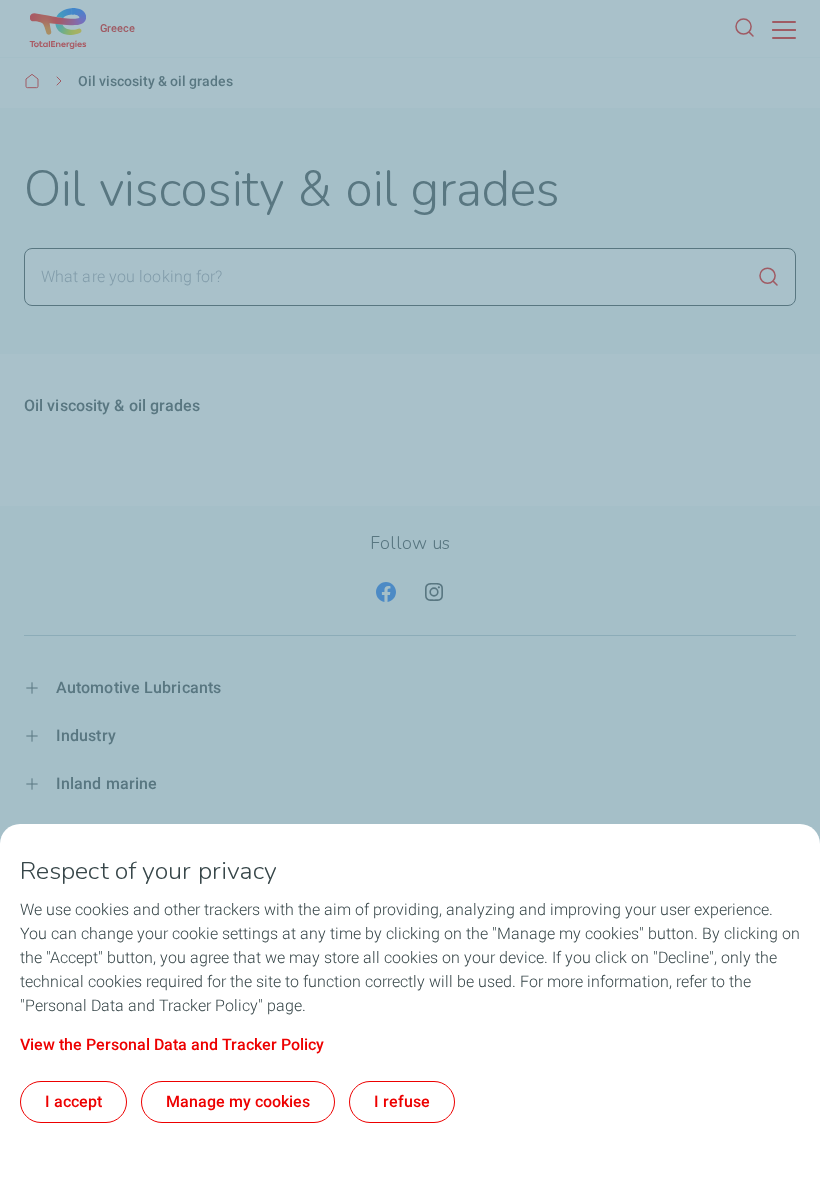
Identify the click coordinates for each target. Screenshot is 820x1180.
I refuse (402, 1101)
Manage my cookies (238, 1101)
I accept (73, 1101)
